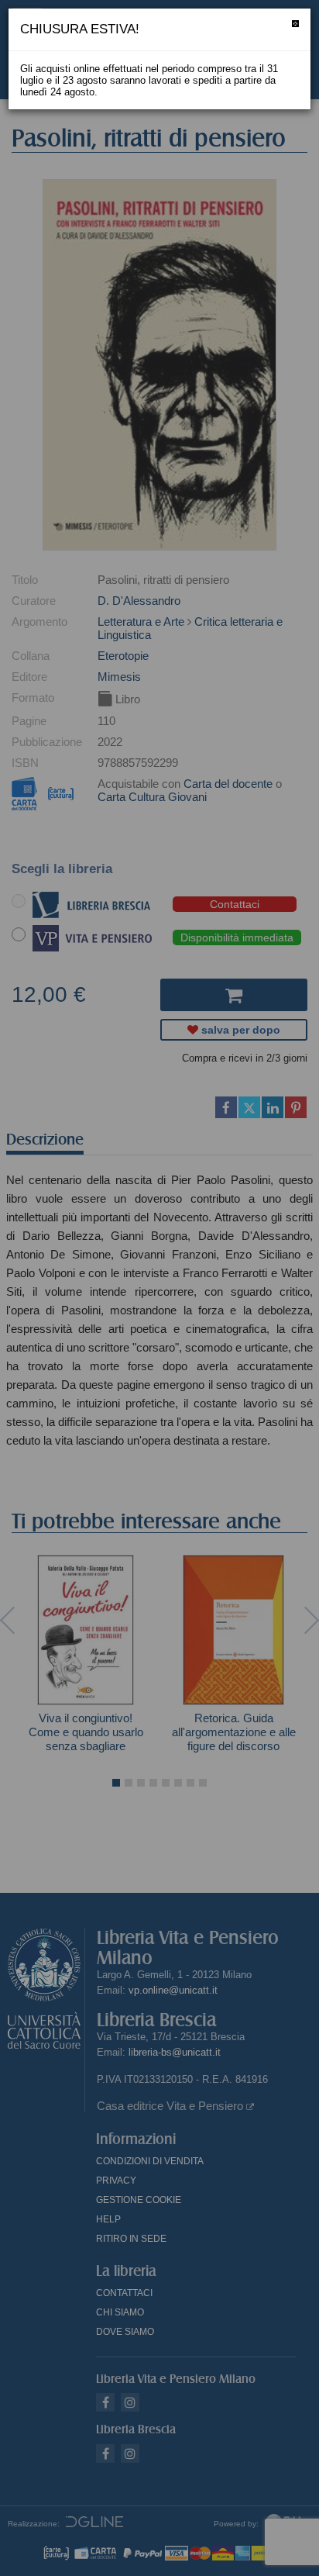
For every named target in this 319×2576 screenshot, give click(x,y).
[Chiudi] (295, 24)
